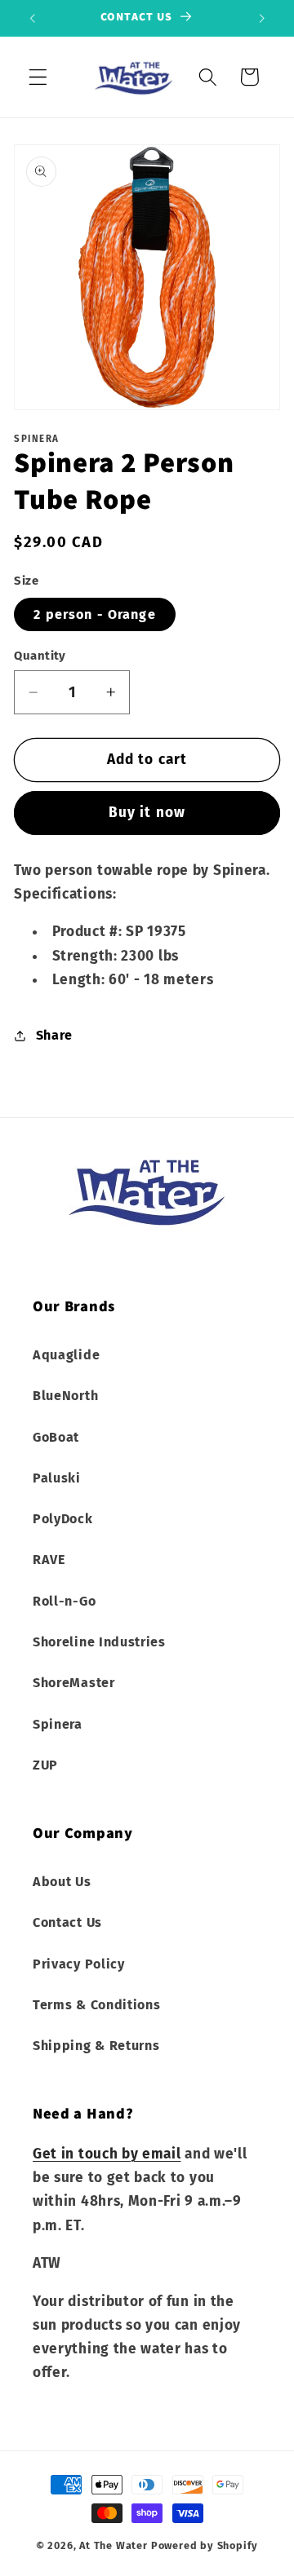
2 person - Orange (95, 614)
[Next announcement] (262, 18)
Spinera (58, 1724)
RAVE (49, 1560)
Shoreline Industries (99, 1642)
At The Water (114, 2545)
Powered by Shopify (205, 2545)
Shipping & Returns (96, 2046)
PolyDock (63, 1519)
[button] (38, 77)
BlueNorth (65, 1396)
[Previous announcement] (32, 18)
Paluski (57, 1478)
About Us (62, 1882)
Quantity (40, 656)
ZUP (45, 1765)
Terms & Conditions (96, 2005)
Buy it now (147, 813)
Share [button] (54, 1035)
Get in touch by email (107, 2154)
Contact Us (67, 1922)
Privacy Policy (79, 1964)
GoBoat (56, 1437)
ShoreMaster (74, 1683)
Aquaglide (66, 1355)
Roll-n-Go (64, 1601)
